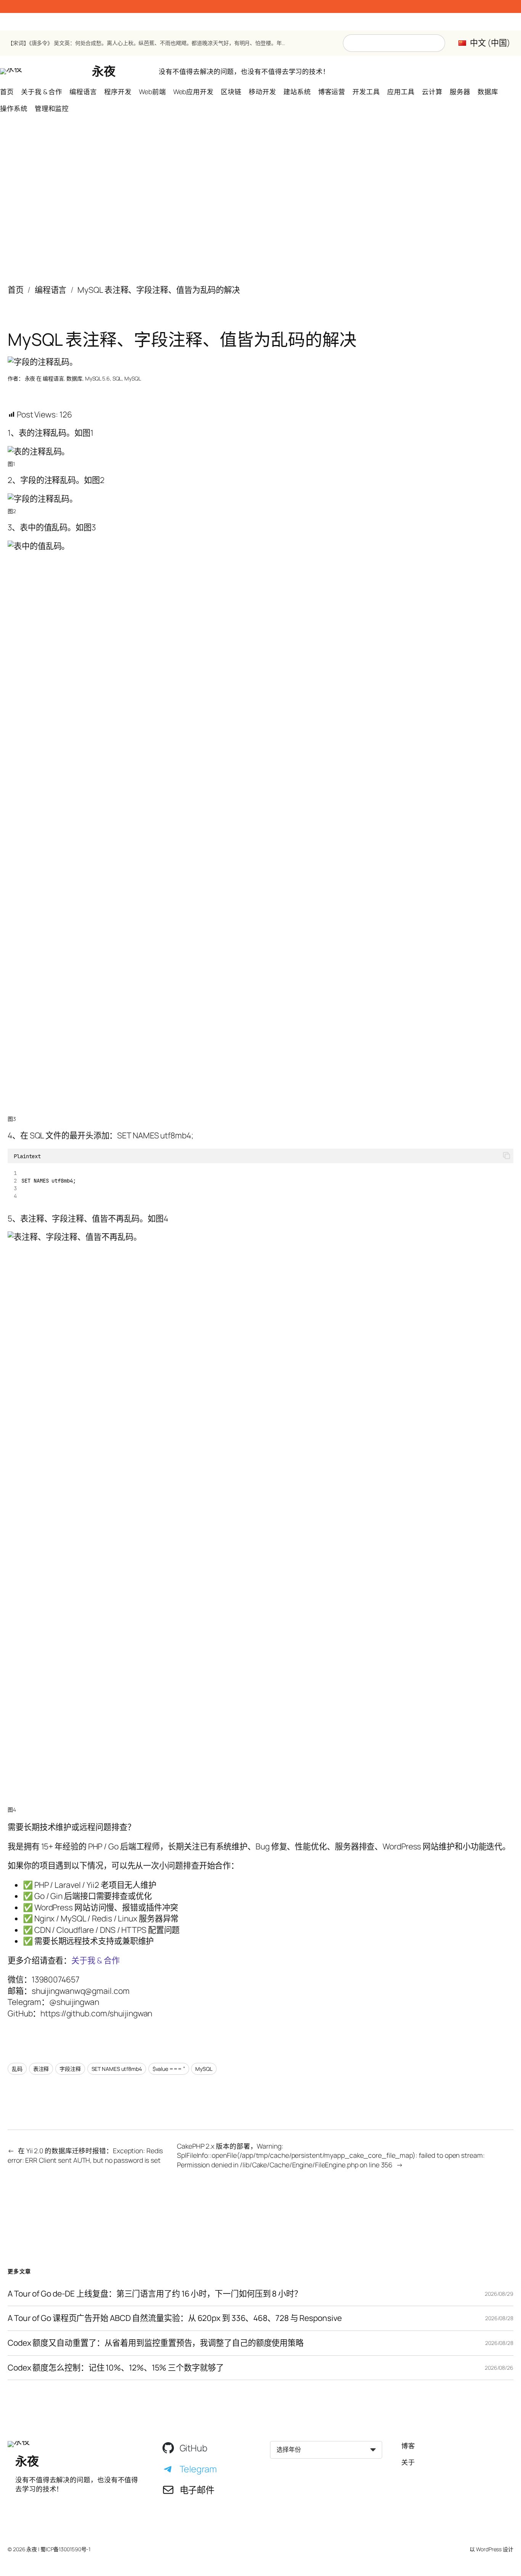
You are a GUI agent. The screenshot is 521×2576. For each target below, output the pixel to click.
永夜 (104, 71)
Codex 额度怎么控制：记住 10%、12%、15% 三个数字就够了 (116, 2368)
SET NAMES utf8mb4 (117, 2069)
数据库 (74, 378)
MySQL (133, 378)
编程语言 (51, 290)
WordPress (489, 2549)
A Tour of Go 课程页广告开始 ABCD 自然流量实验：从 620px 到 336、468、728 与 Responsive (175, 2318)
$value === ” (169, 2069)
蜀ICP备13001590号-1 (65, 2549)
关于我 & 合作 (95, 1960)
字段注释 (70, 2069)
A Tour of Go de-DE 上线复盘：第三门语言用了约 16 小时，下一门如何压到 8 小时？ (155, 2294)
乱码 (17, 2069)
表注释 (41, 2069)
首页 (16, 290)
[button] (507, 1156)
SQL (117, 378)
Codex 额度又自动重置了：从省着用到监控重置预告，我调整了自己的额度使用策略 (156, 2343)
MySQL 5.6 (97, 378)
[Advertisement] (260, 193)
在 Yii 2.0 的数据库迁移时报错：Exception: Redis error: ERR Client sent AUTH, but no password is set (85, 2155)
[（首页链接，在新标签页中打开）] (11, 71)
